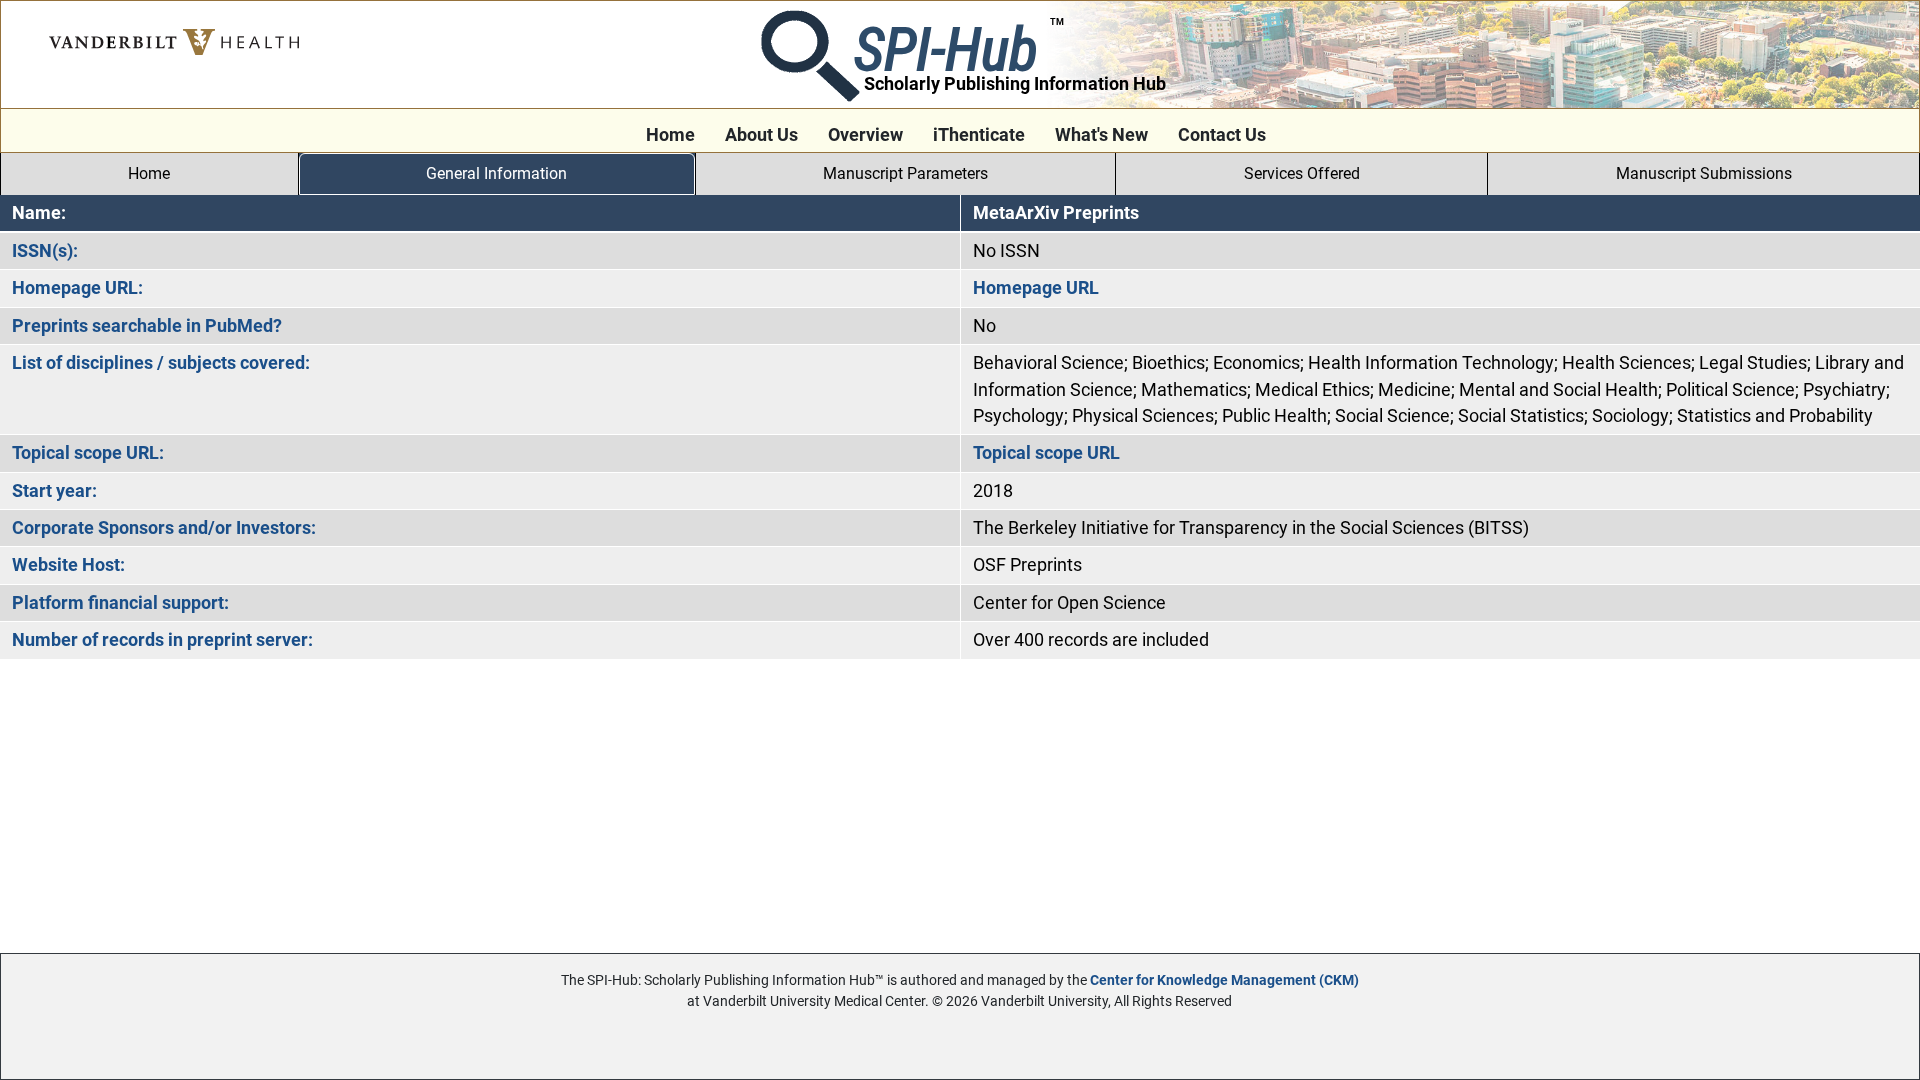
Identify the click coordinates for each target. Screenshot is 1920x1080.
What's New (1101, 135)
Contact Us (1222, 135)
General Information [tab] (496, 173)
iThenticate (979, 135)
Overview (865, 135)
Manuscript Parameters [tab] (905, 173)
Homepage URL (1036, 288)
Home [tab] (149, 173)
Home (670, 135)
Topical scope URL (1046, 453)
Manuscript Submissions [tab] (1704, 173)
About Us (761, 135)
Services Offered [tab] (1302, 173)
